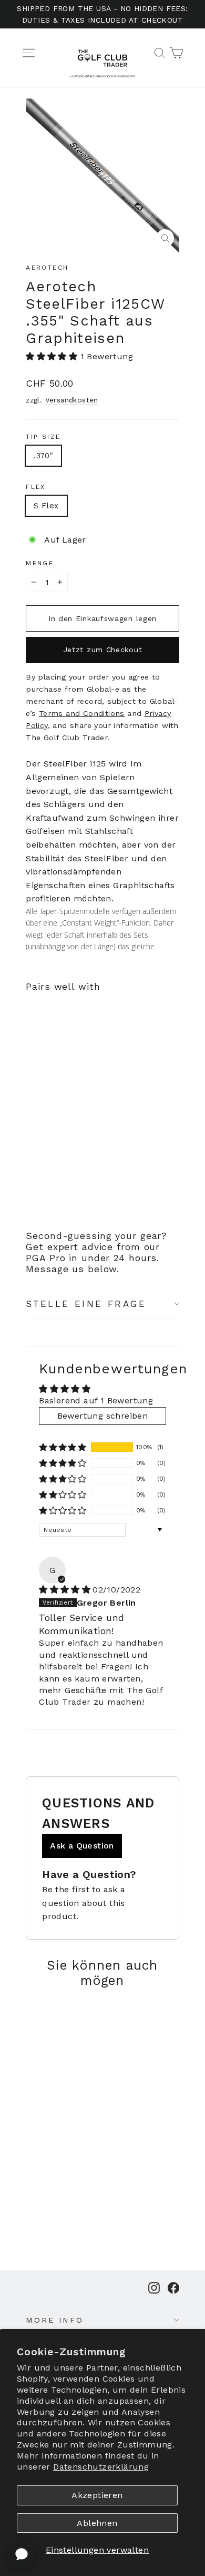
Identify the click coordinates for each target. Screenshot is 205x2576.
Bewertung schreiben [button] (103, 1416)
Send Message (102, 2486)
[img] (65, 1590)
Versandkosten (72, 400)
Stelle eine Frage (86, 1304)
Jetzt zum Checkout (103, 650)
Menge (40, 563)
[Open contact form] (22, 2554)
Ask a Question (82, 1846)
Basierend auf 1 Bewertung (96, 1400)
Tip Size (43, 437)
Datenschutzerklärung (101, 2467)
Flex (36, 487)
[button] (52, 356)
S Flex (46, 506)
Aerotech (47, 268)
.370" (43, 456)
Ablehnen (97, 2523)
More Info (55, 2320)
